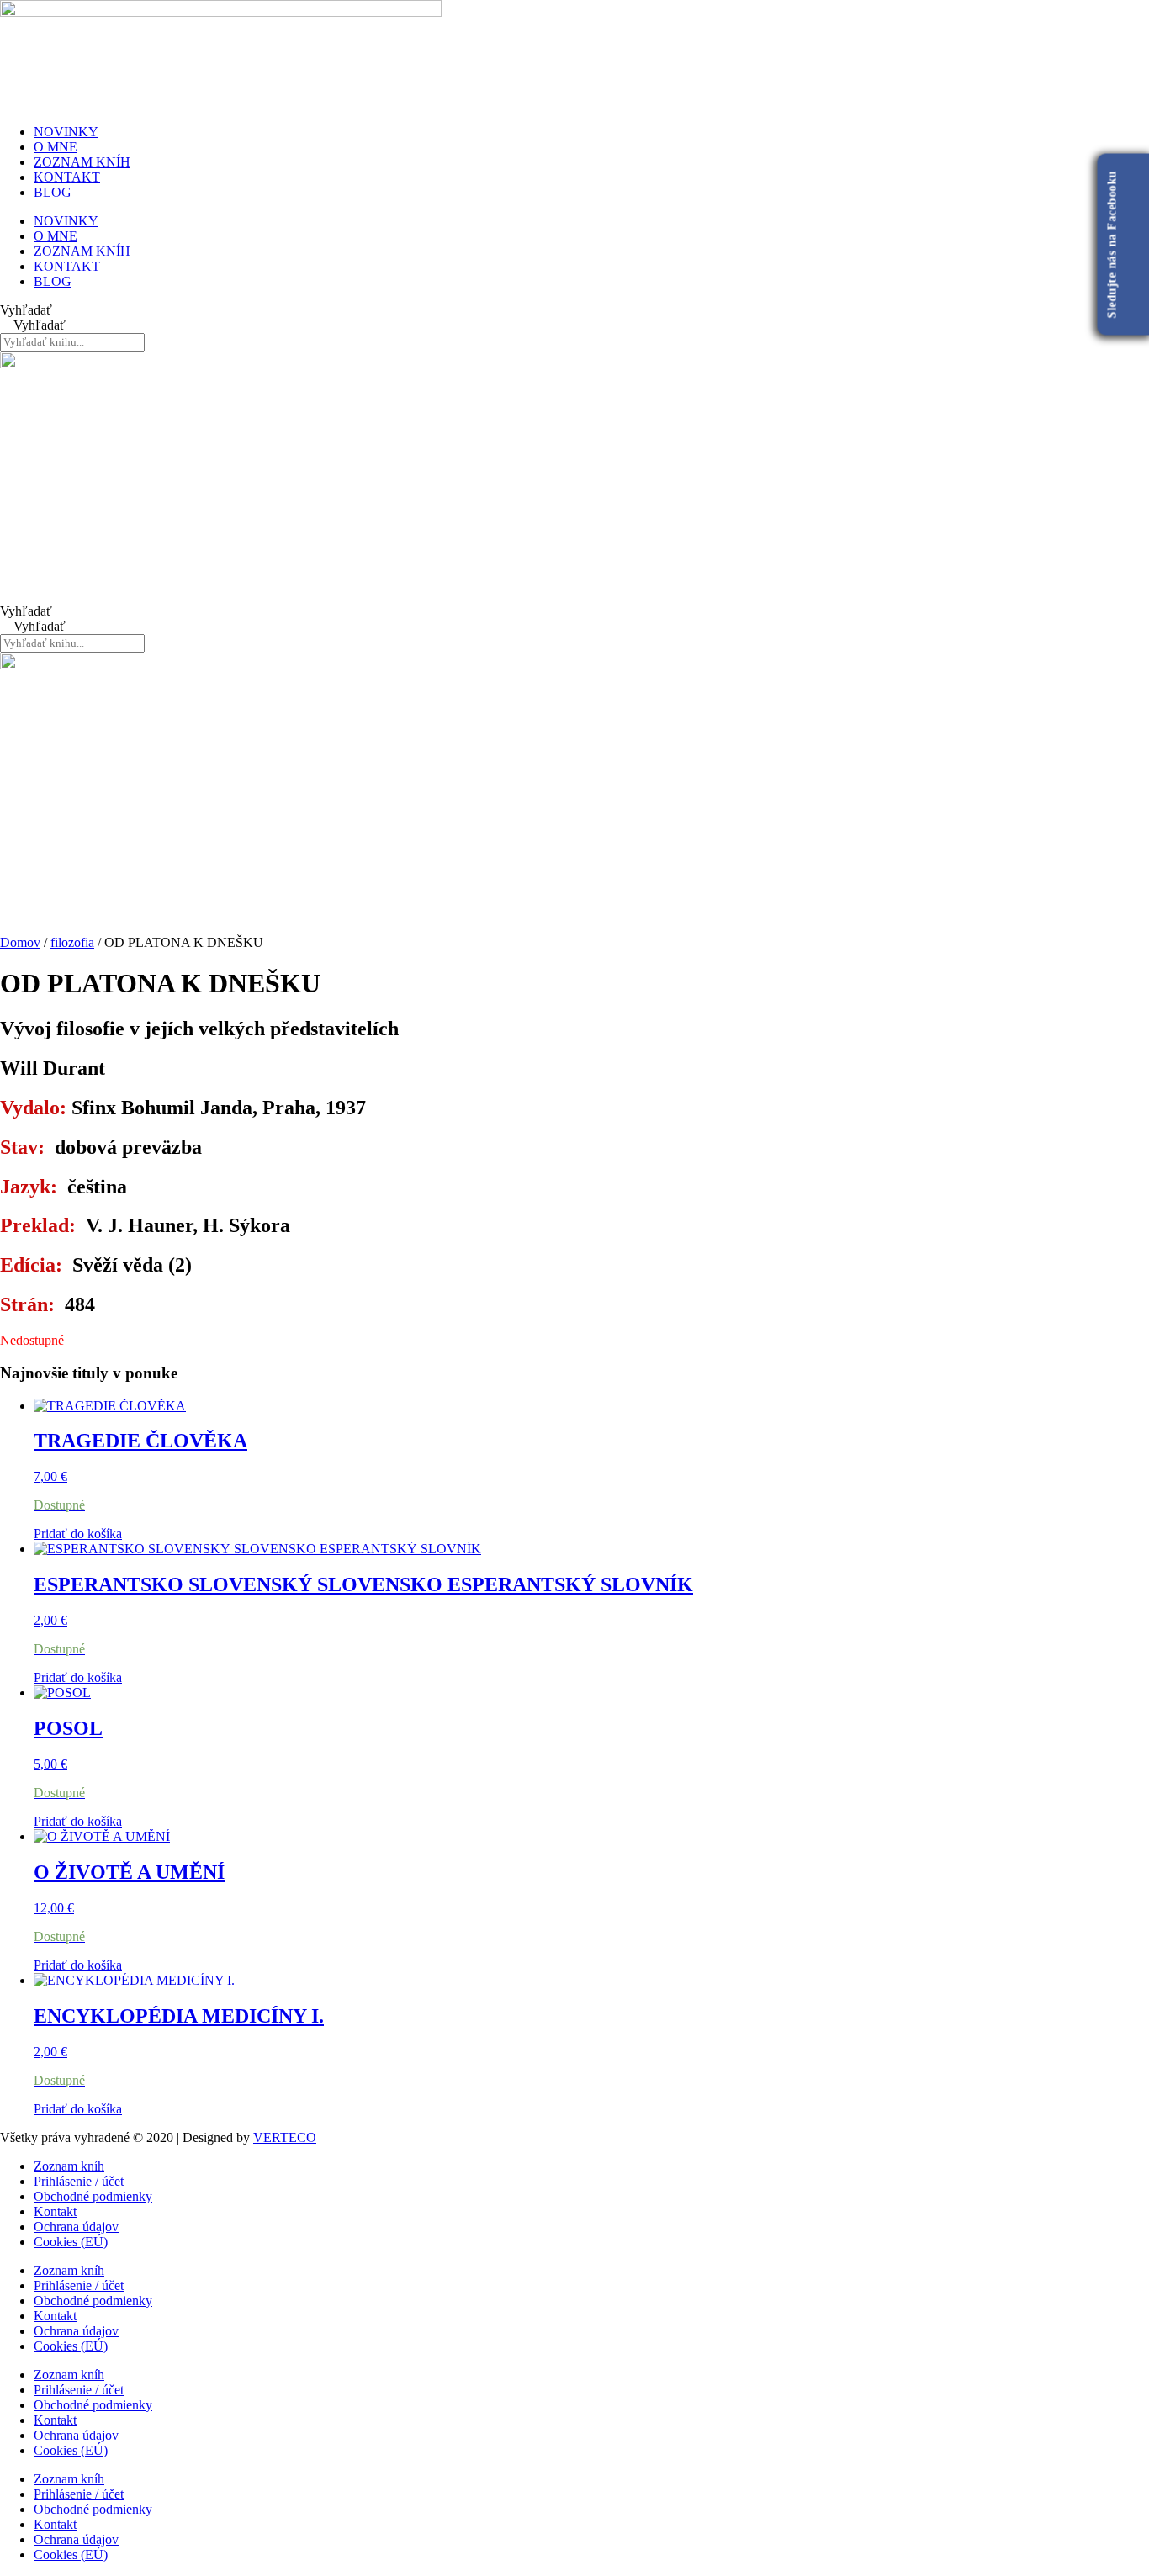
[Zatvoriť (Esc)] (1130, 19)
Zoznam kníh (69, 2166)
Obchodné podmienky (93, 2196)
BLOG (53, 192)
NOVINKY (66, 132)
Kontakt (55, 2211)
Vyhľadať (26, 310)
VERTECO (285, 2137)
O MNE (56, 147)
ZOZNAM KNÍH (82, 162)
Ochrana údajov (76, 2227)
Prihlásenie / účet (79, 2181)
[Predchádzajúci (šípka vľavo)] (29, 1288)
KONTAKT (67, 177)
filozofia (72, 942)
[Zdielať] (1093, 19)
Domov (20, 942)
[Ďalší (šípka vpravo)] (1120, 1288)
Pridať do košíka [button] (78, 1534)
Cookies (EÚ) (71, 2242)
